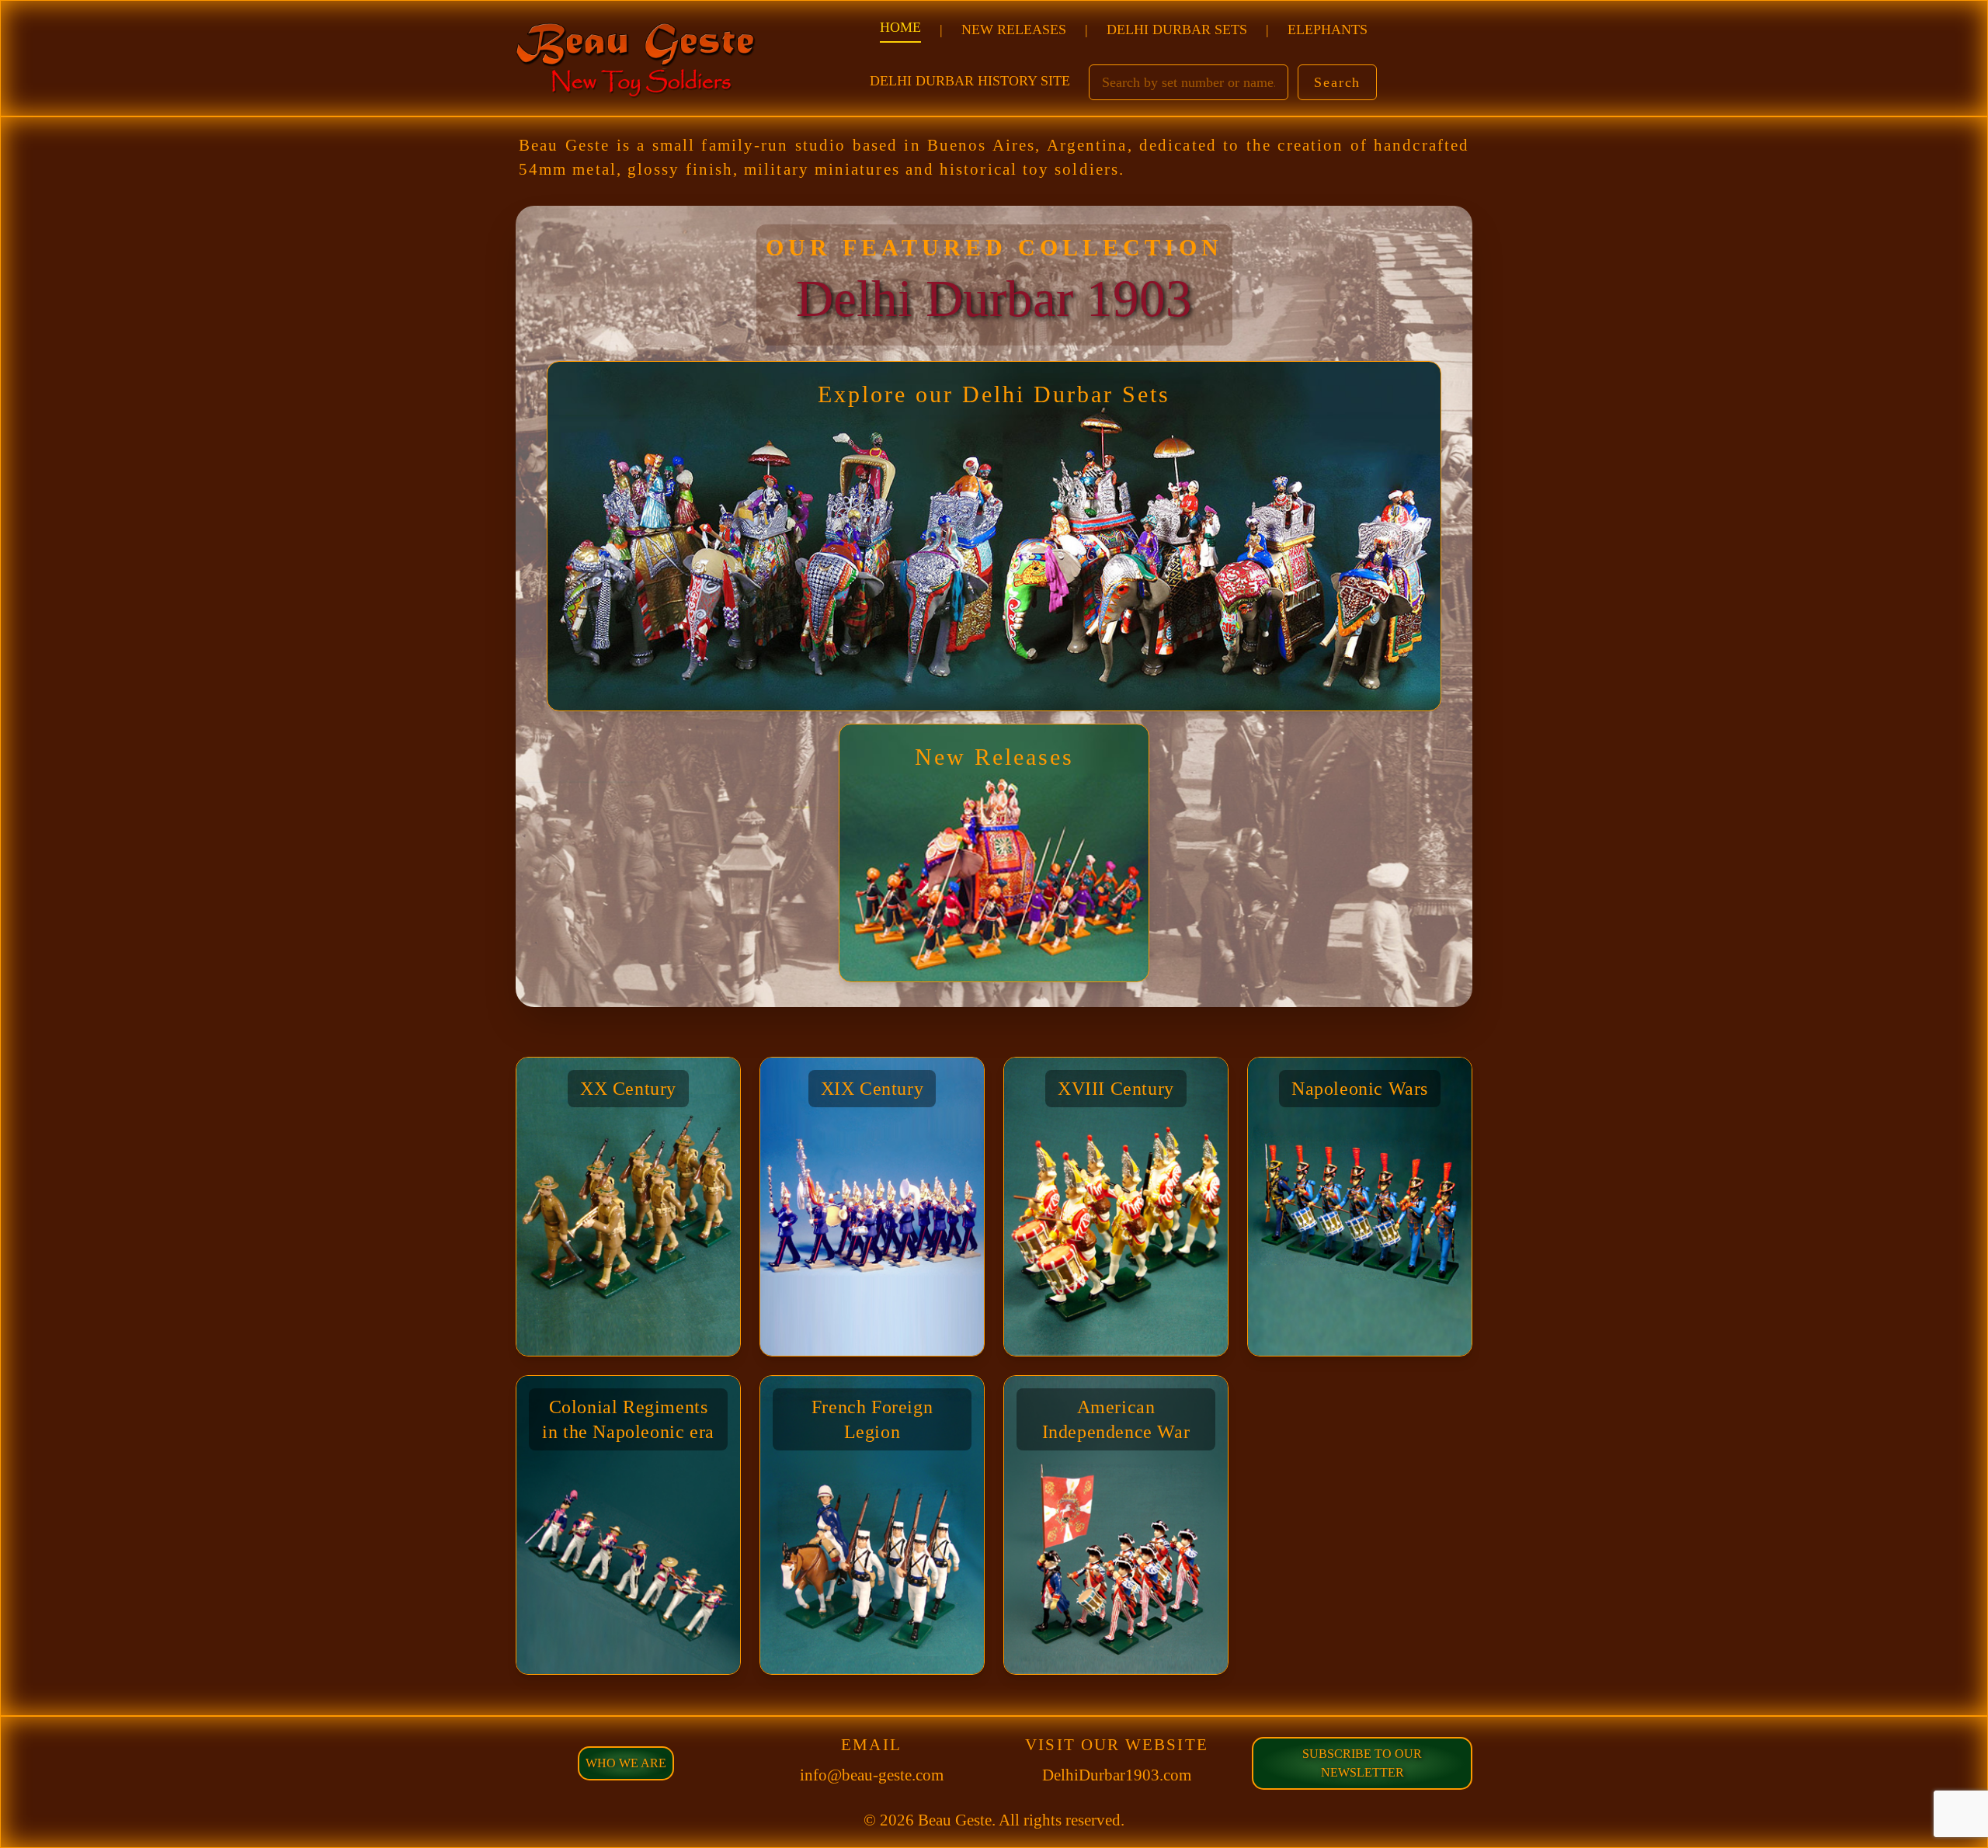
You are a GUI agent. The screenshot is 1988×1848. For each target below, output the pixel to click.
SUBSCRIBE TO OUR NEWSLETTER (1362, 1763)
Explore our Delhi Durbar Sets (994, 394)
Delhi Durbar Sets (1177, 30)
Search (1337, 82)
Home (900, 27)
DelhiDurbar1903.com (1117, 1775)
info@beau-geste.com (872, 1775)
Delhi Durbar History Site (970, 81)
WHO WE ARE (626, 1763)
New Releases (1014, 30)
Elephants (1328, 30)
